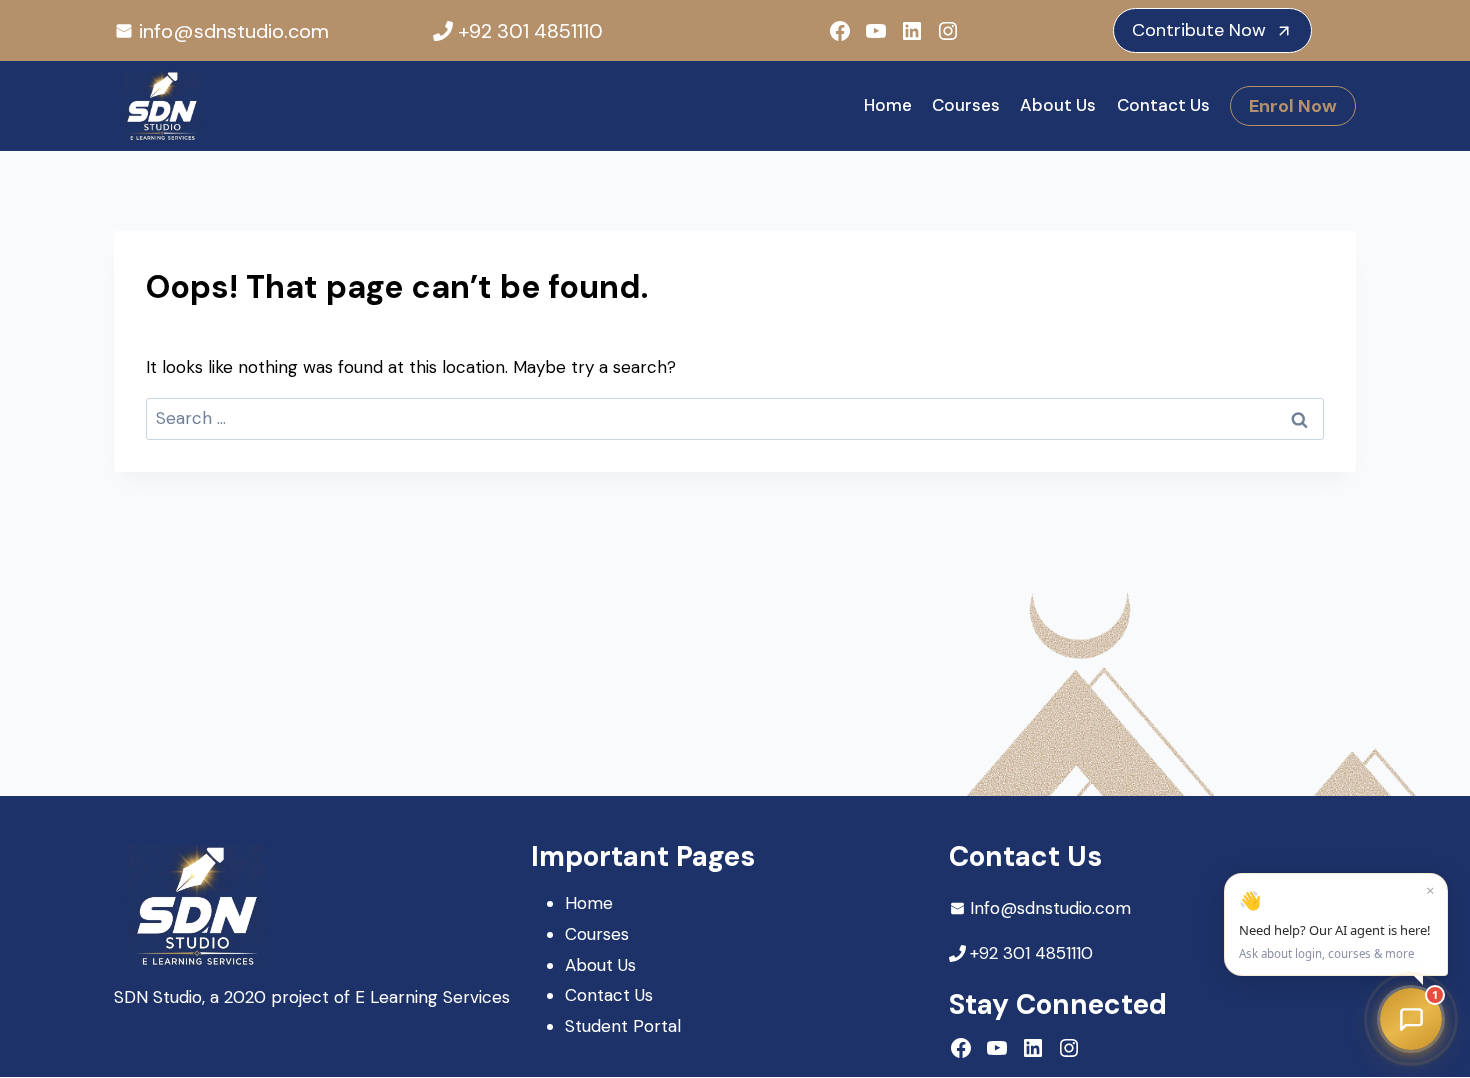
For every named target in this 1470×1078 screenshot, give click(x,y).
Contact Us (1163, 105)
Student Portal (623, 1026)
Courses (966, 105)
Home (888, 105)
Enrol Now (1293, 106)
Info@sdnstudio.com (1050, 908)
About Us (1058, 105)
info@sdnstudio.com (234, 31)
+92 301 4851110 (530, 31)
